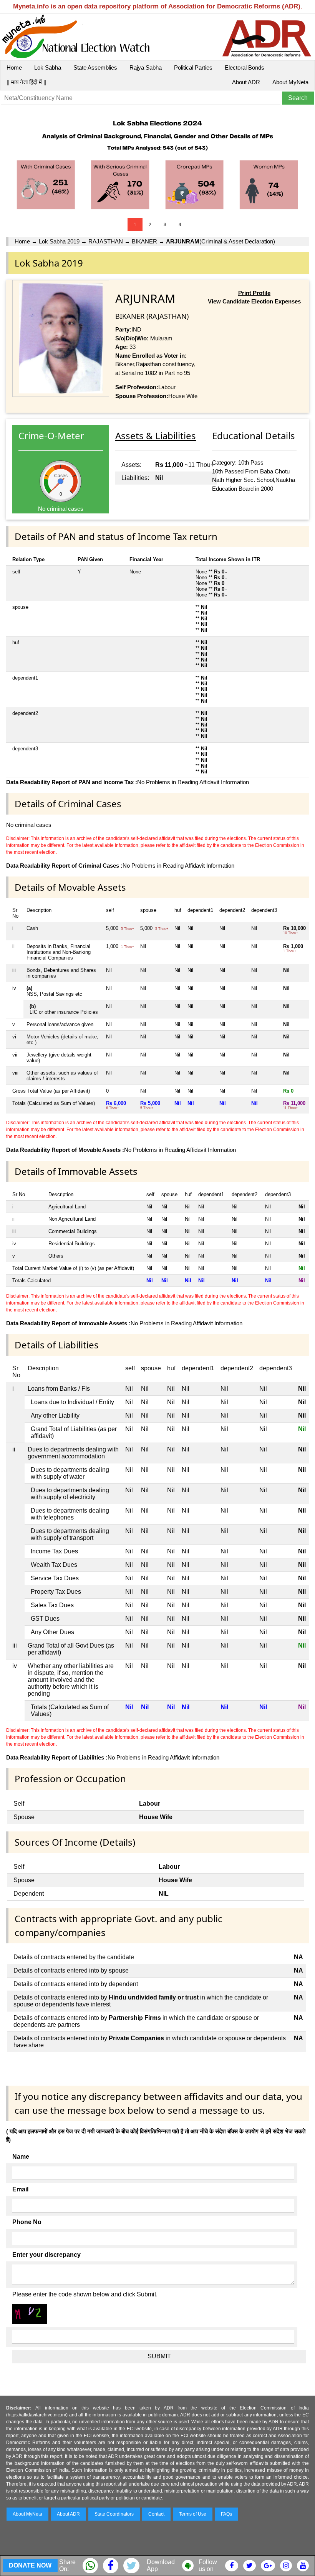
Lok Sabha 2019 (59, 241)
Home (14, 67)
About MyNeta (290, 82)
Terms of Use (193, 2514)
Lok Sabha (48, 67)
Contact (156, 2514)
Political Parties (193, 67)
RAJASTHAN (106, 241)
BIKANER (144, 241)
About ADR (246, 82)
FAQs (226, 2514)
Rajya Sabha (146, 67)
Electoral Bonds (245, 67)
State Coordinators (114, 2514)
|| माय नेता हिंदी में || (27, 82)
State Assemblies (95, 67)
